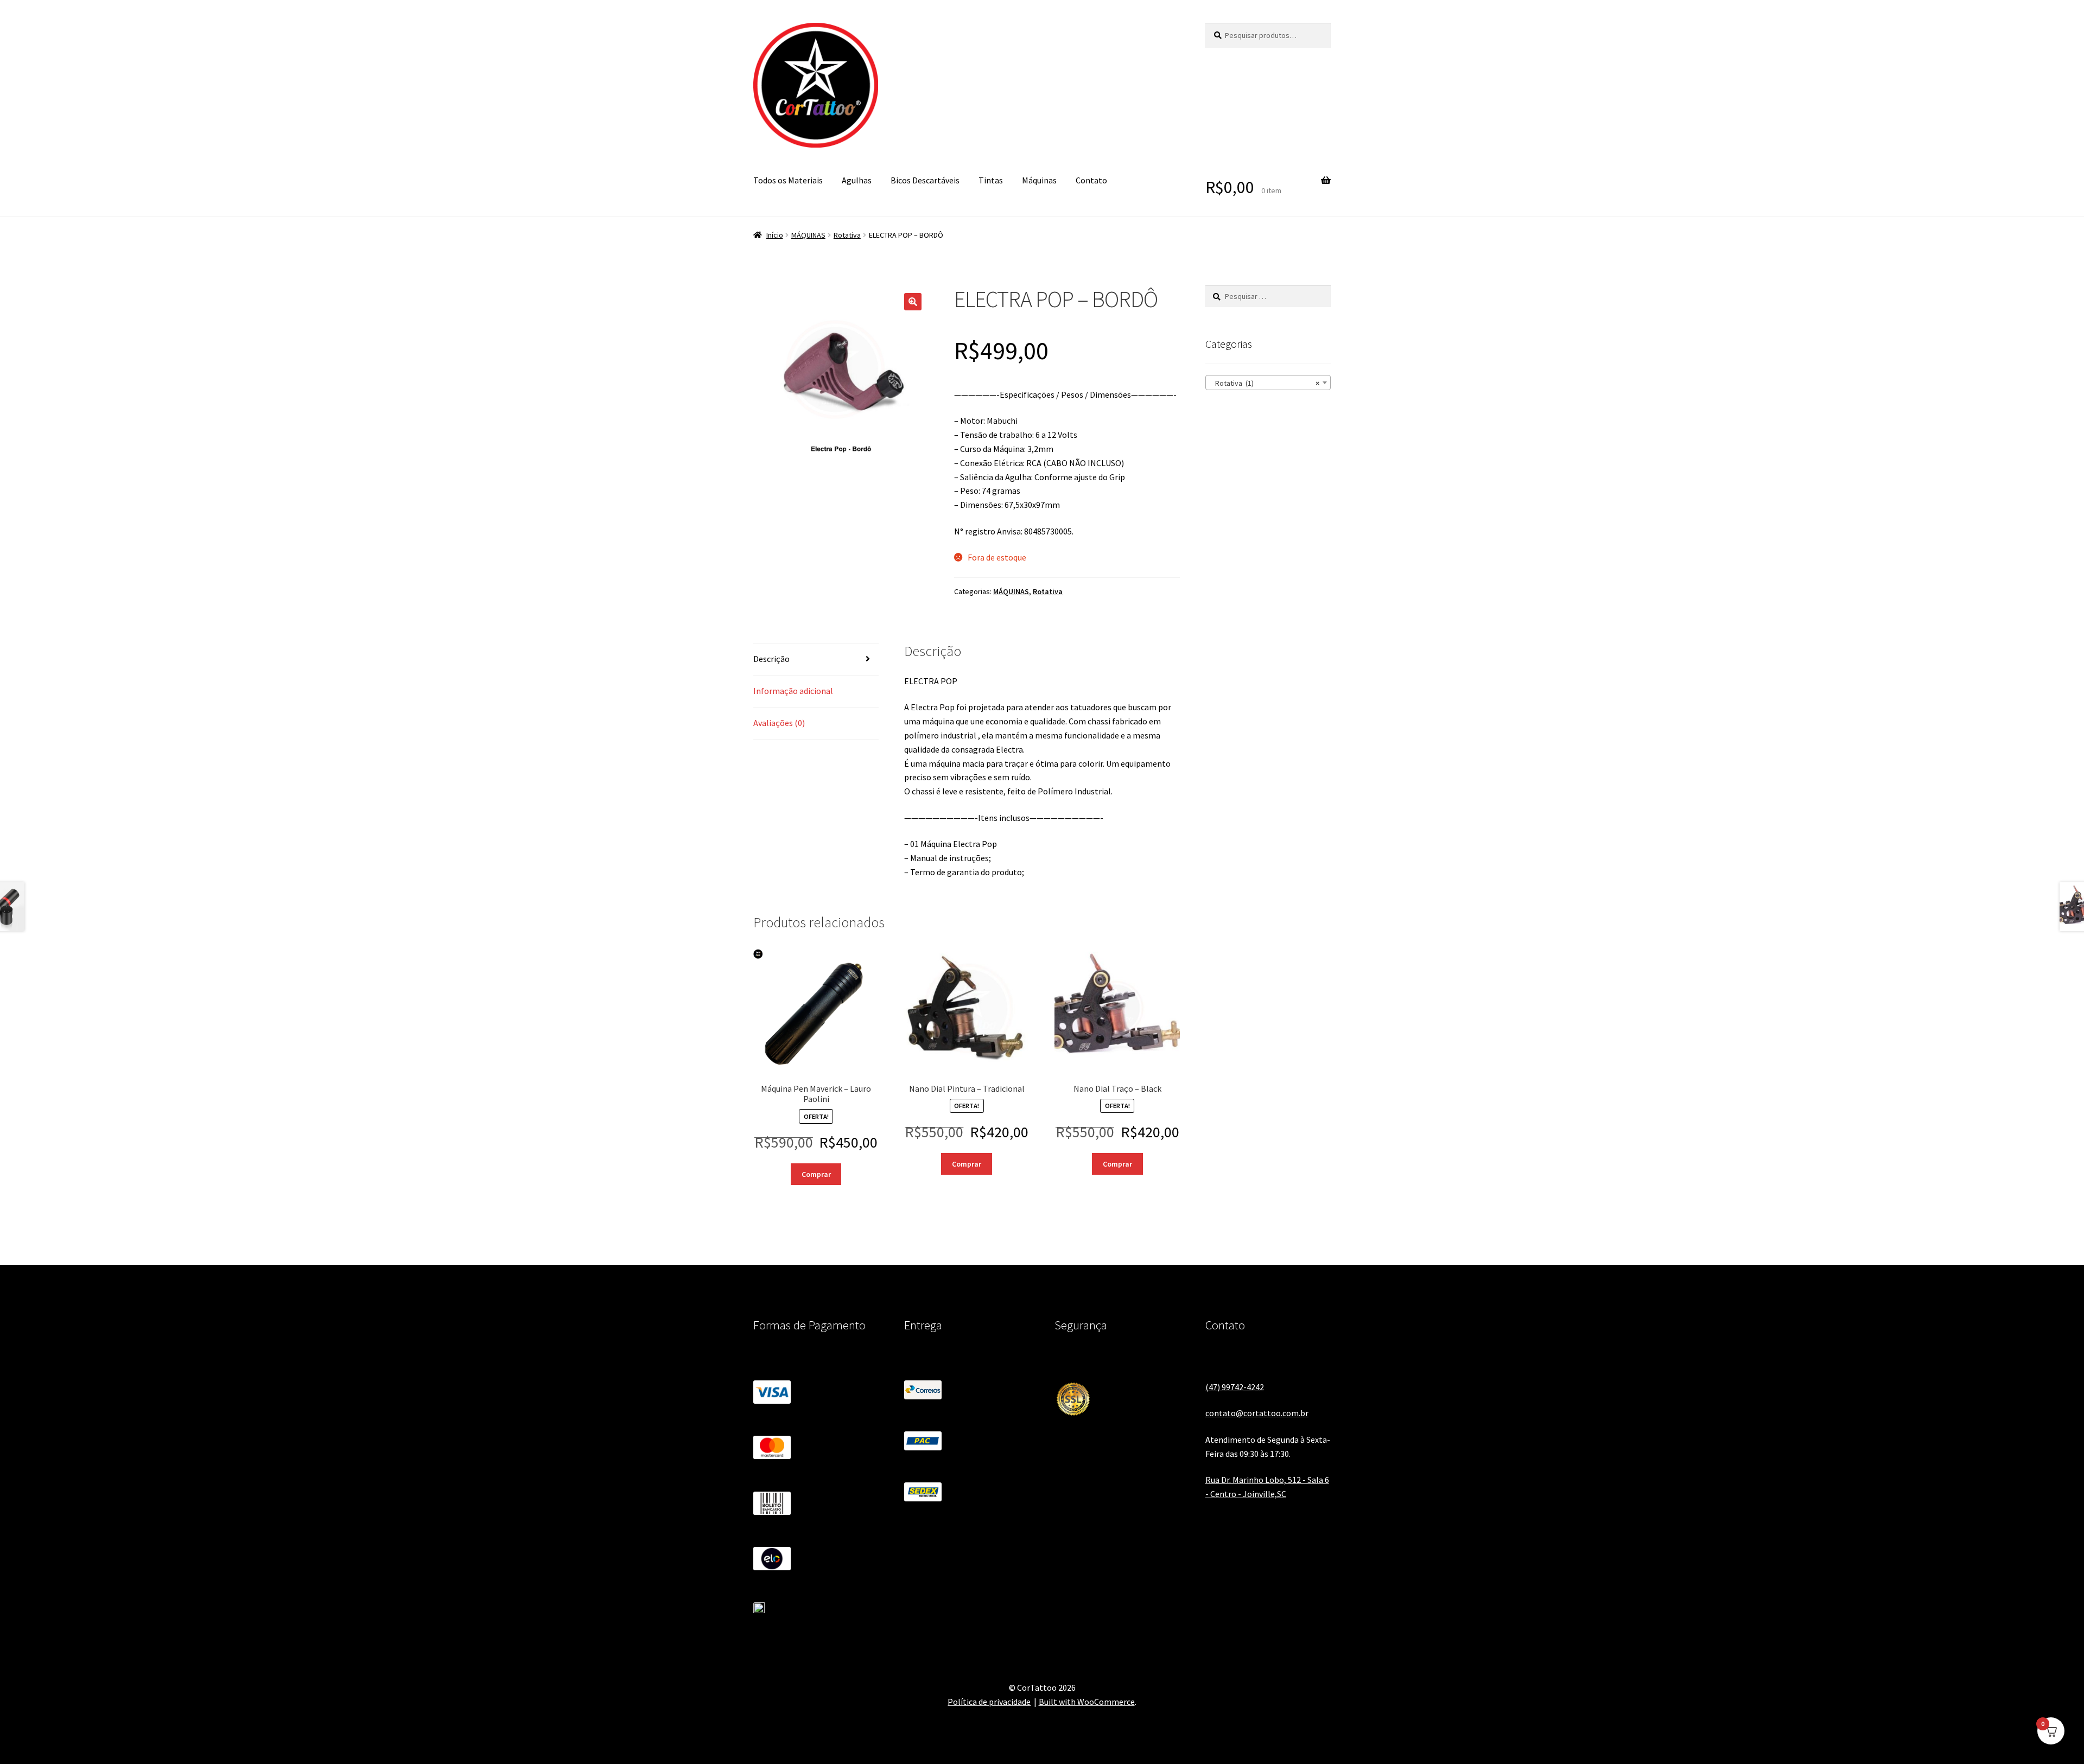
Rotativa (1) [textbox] (1265, 383)
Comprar (816, 1174)
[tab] (816, 660)
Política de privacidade (989, 1702)
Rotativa (847, 235)
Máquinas (1039, 180)
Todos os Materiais (788, 180)
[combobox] (1268, 383)
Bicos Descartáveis (925, 180)
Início (775, 235)
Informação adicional (793, 691)
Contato (1091, 180)
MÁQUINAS (808, 235)
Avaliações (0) (779, 723)
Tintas (991, 180)
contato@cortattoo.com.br (1257, 1413)
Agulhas (857, 180)
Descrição (771, 659)
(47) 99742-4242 (1235, 1387)
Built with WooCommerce (1087, 1702)
